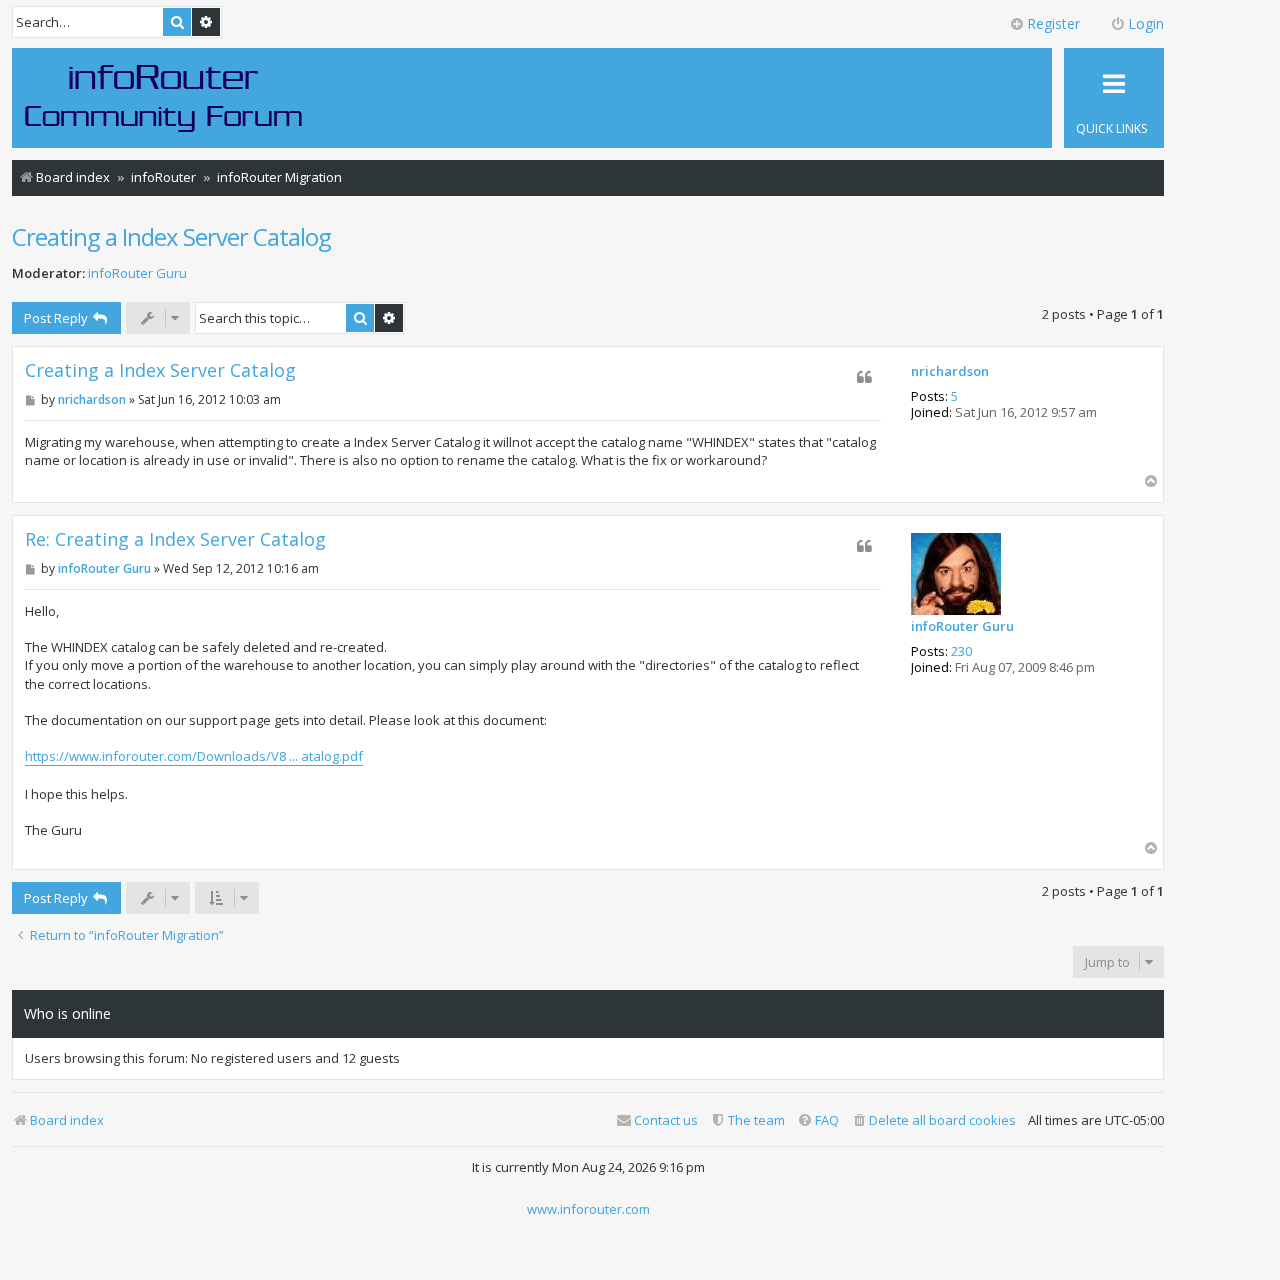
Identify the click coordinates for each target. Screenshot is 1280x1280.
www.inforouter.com (588, 1209)
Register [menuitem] (1053, 23)
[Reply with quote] (865, 377)
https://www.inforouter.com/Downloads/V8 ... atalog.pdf (194, 756)
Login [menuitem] (1146, 23)
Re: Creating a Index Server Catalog (175, 539)
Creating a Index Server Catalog (171, 236)
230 (961, 652)
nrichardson (950, 372)
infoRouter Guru (137, 273)
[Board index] (164, 97)
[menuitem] (933, 1120)
